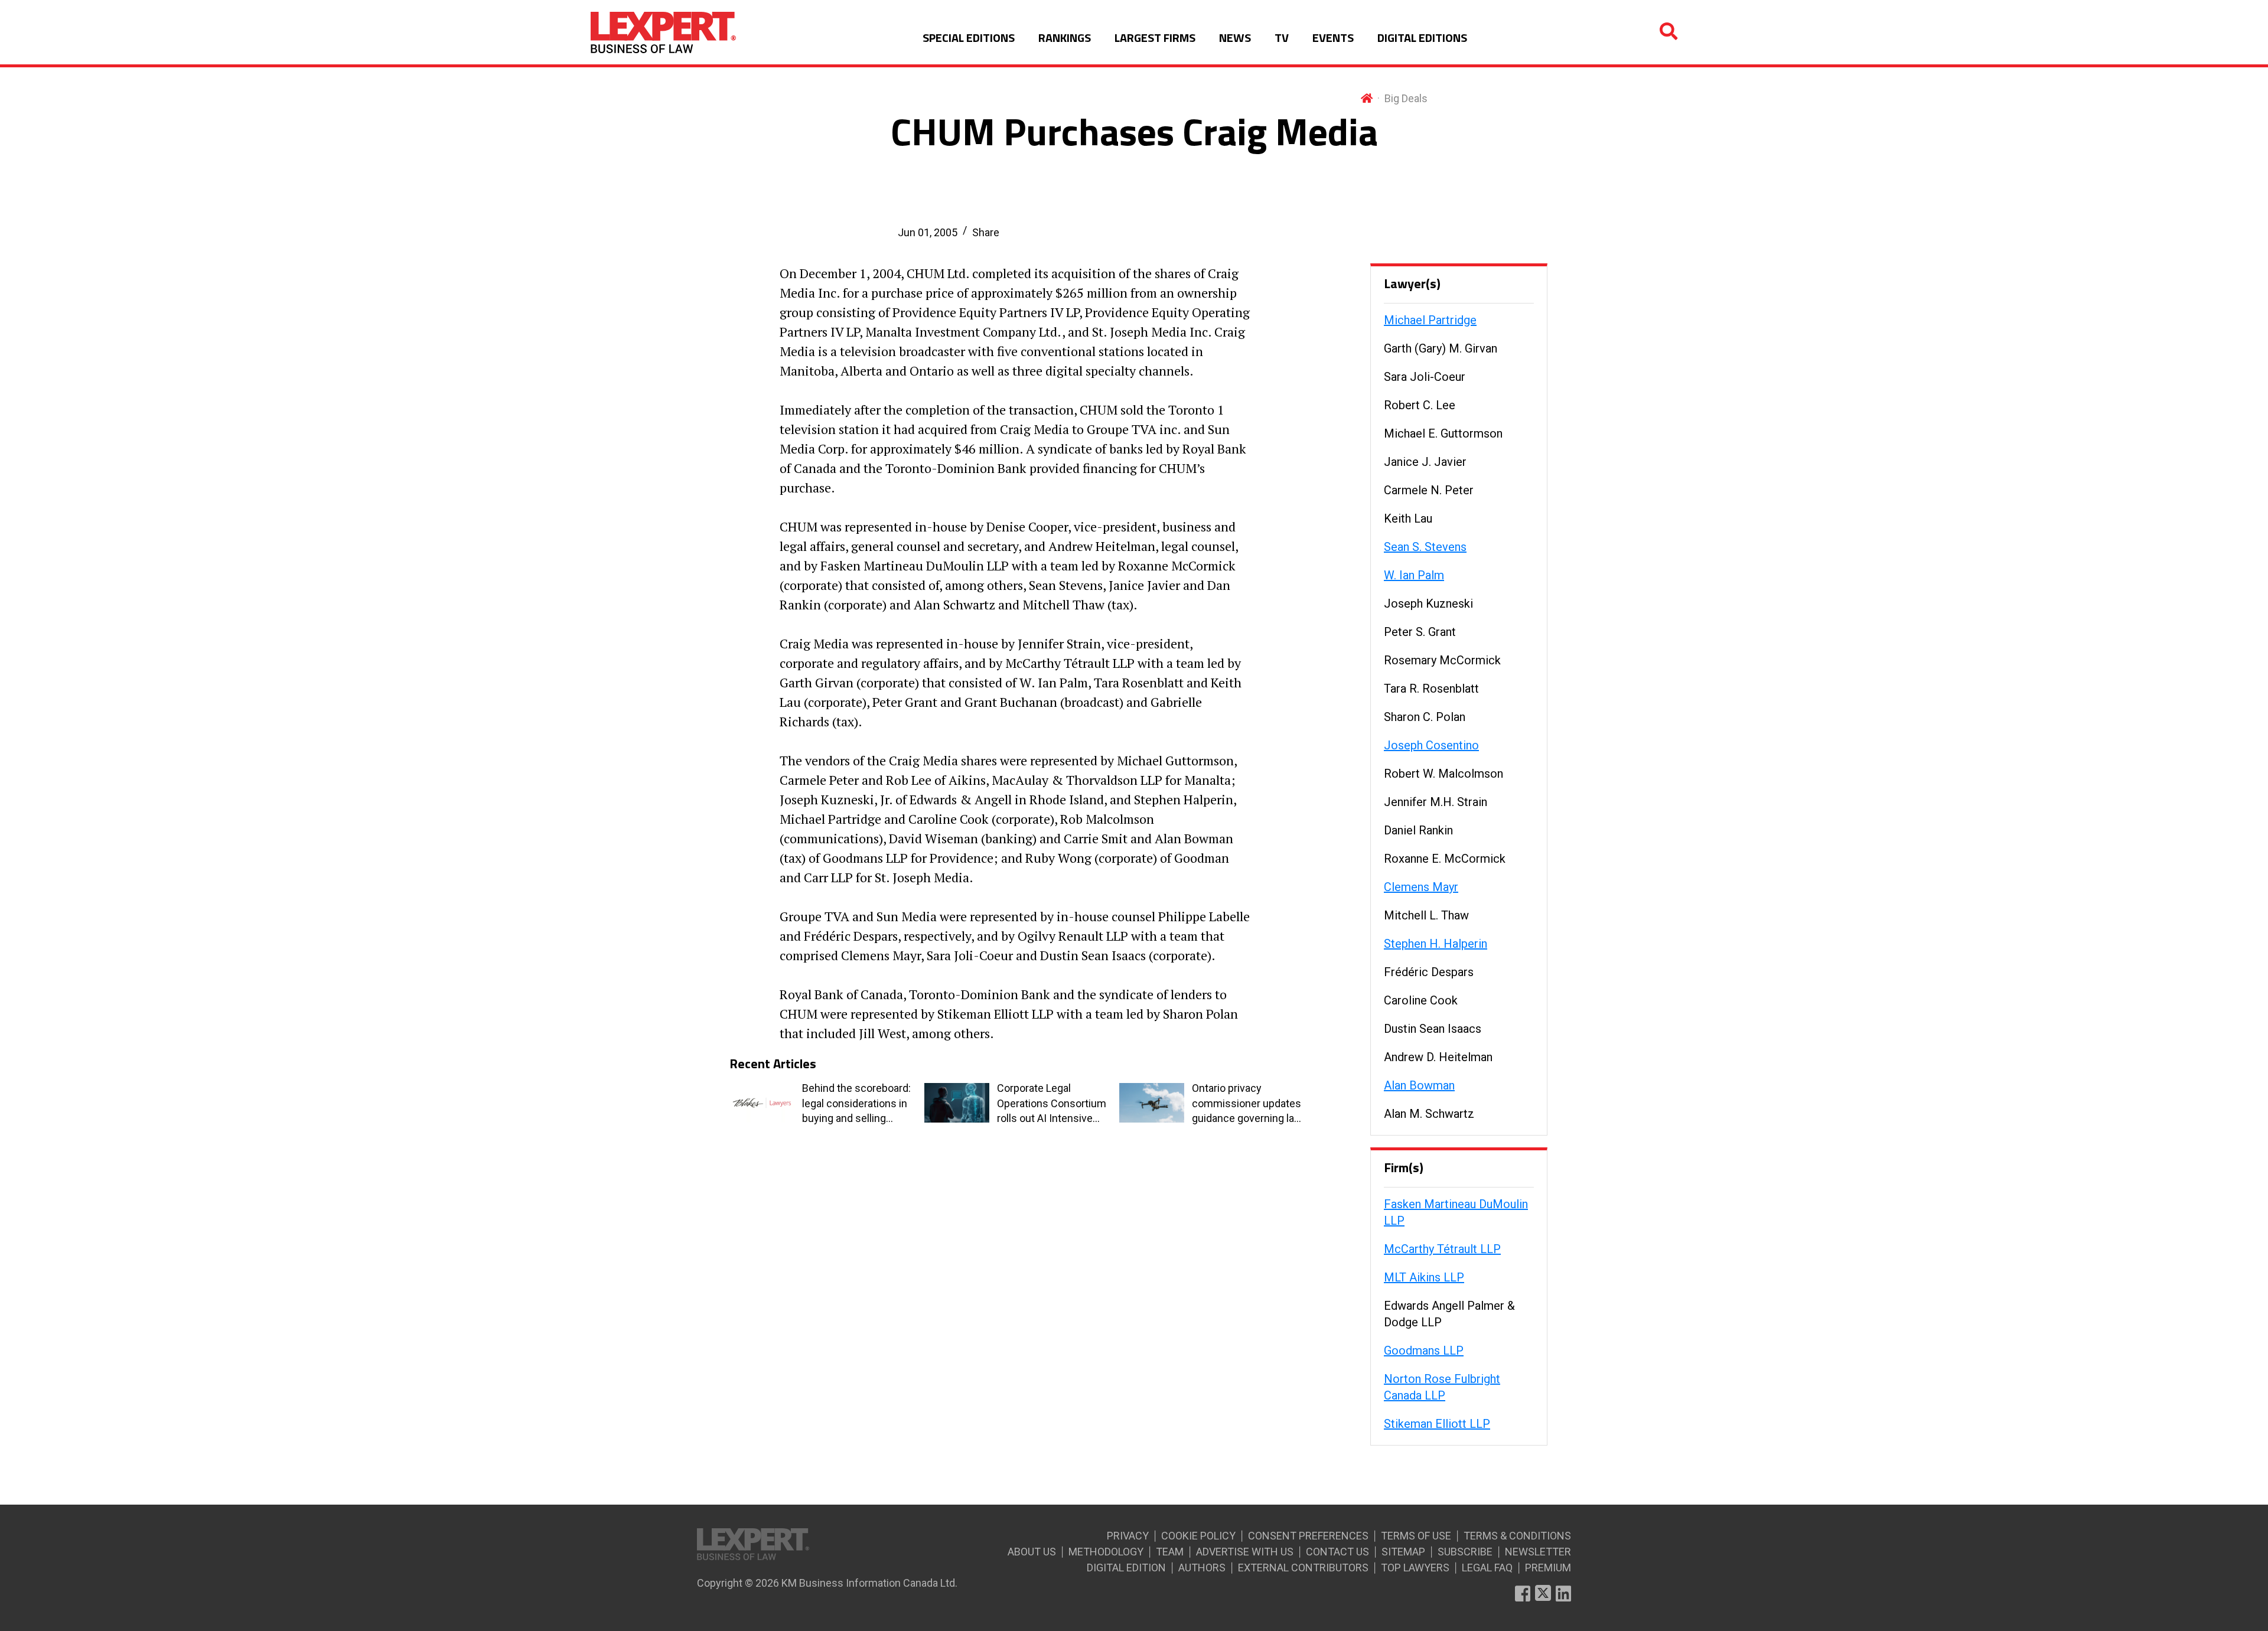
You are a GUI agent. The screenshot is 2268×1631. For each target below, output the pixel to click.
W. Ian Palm (1414, 575)
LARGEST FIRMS (1155, 37)
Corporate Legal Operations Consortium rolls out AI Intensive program (1052, 1104)
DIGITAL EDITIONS (1422, 37)
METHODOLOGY (1106, 1552)
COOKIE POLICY (1198, 1536)
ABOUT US (1032, 1552)
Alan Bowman (1419, 1085)
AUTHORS (1202, 1568)
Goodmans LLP (1424, 1351)
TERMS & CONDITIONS (1517, 1536)
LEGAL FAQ (1487, 1568)
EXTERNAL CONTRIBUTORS (1303, 1568)
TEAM (1170, 1552)
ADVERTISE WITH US (1245, 1552)
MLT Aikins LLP (1424, 1277)
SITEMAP (1403, 1552)
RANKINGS (1065, 37)
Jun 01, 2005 (928, 232)
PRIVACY (1128, 1536)
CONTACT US (1337, 1552)
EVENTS (1333, 37)
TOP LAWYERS (1415, 1568)
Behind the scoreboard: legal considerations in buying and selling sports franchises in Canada (856, 1104)
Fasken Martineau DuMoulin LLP (1456, 1212)
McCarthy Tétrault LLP (1442, 1249)
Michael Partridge (1430, 320)
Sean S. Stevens (1425, 547)
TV (1282, 37)
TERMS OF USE (1416, 1536)
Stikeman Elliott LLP (1437, 1424)
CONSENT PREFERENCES (1308, 1536)
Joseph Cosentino (1431, 745)
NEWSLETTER (1538, 1552)
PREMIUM (1548, 1568)
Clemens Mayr (1421, 887)
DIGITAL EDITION (1126, 1568)
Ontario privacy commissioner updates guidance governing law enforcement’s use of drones (1247, 1104)
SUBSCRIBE (1465, 1552)
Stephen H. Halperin (1436, 944)
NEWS (1235, 37)
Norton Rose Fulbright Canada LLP (1442, 1387)
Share (986, 232)
